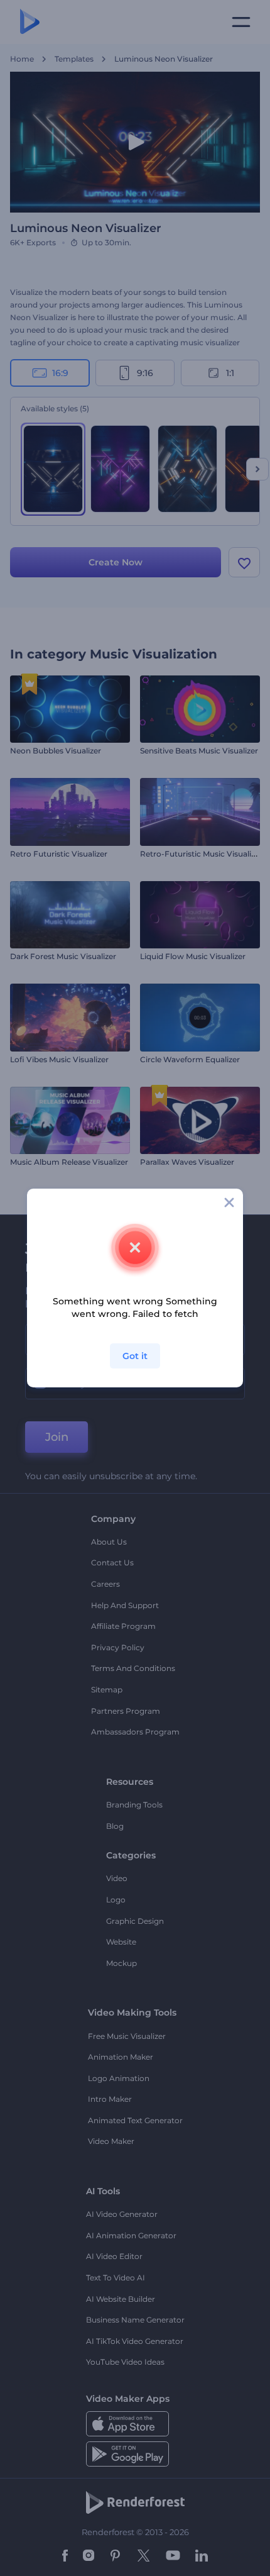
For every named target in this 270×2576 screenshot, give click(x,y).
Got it (135, 1356)
